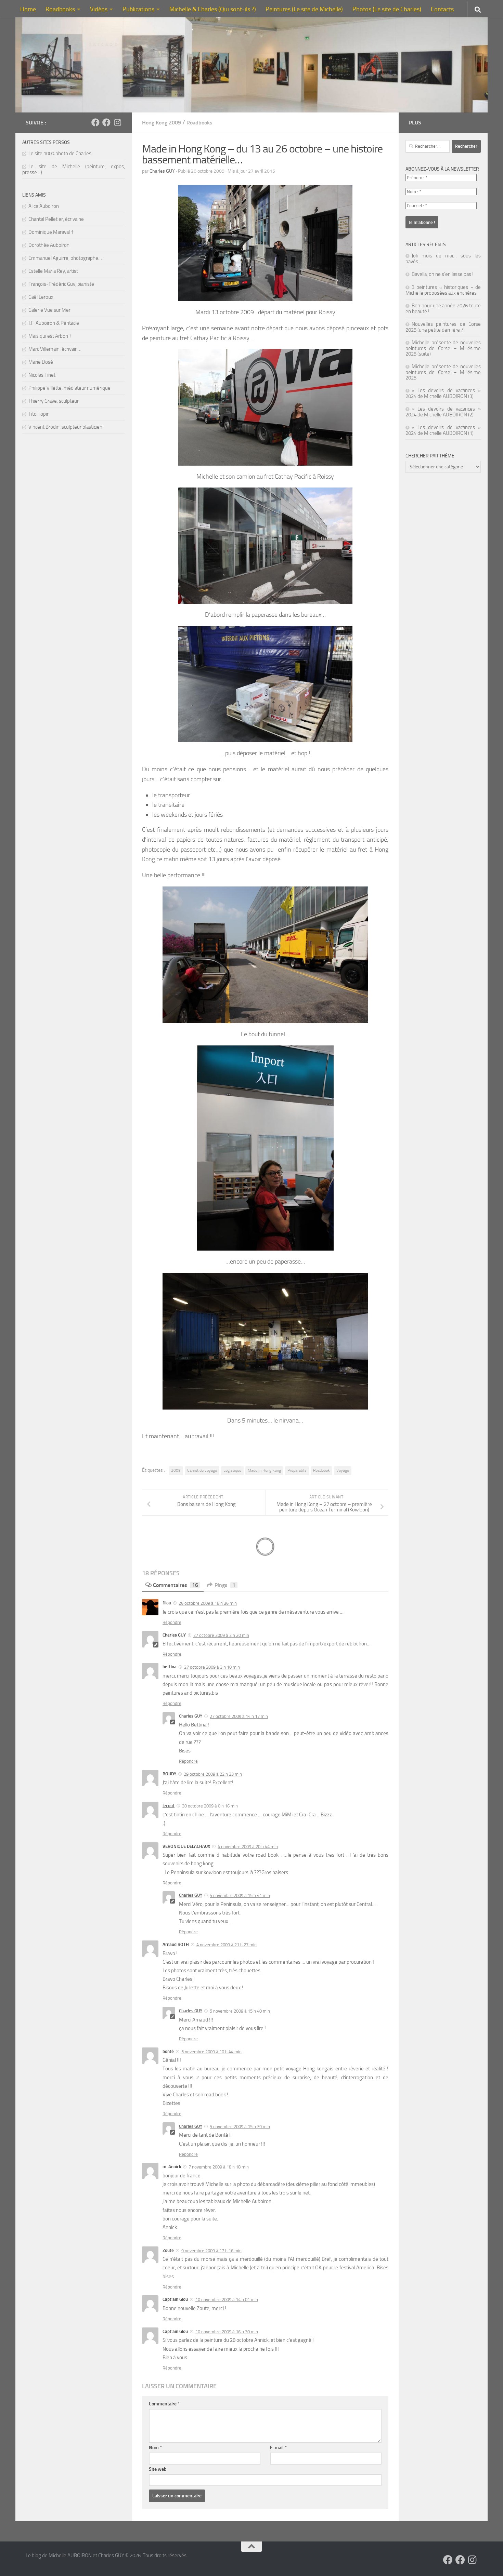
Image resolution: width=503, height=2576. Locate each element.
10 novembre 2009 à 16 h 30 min (227, 2332)
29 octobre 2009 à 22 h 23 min (213, 1774)
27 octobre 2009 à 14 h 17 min (239, 1716)
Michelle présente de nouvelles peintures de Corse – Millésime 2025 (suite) (443, 348)
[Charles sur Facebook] (95, 122)
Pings (225, 1585)
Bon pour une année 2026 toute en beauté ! (443, 309)
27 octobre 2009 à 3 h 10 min (212, 1667)
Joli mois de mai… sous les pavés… (443, 259)
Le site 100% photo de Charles (60, 154)
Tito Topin (39, 414)
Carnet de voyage (202, 1470)
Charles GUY (162, 171)
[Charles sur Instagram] (117, 122)
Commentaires (176, 1585)
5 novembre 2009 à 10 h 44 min (211, 2052)
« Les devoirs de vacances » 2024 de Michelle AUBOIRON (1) (443, 430)
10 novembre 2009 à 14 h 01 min (227, 2300)
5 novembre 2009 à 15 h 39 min (240, 2127)
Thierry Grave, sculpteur (54, 401)
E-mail (278, 2448)
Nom (155, 2448)
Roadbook (321, 1470)
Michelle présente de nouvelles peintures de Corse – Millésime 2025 (443, 372)
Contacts (442, 9)
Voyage (343, 1470)
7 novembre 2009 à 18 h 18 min (219, 2167)
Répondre (172, 1622)
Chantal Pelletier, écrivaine (56, 219)
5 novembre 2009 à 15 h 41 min (240, 1896)
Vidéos (99, 9)
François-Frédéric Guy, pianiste (61, 284)
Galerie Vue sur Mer (49, 310)
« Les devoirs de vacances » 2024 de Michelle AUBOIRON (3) (443, 393)
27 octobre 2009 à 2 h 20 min (221, 1635)
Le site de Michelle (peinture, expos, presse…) (74, 169)
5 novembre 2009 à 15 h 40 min (240, 2011)
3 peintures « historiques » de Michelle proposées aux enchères (443, 290)
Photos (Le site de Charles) (387, 9)
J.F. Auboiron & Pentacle (54, 323)
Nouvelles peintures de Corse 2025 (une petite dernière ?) (443, 327)
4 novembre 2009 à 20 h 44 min (248, 1847)
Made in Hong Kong (264, 1470)
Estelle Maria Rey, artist (53, 271)
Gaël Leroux (41, 297)
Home (28, 9)
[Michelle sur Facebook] (106, 122)
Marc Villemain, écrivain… (55, 349)
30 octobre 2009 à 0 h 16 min (210, 1806)
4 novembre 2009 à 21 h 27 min (227, 1945)
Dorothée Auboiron (49, 245)
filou (167, 1603)
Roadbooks (60, 9)
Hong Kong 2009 (162, 123)
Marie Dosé (41, 362)
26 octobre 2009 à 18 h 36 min (208, 1603)
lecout (169, 1806)
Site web (158, 2469)
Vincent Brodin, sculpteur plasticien (65, 427)
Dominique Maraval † (51, 232)
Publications (138, 9)
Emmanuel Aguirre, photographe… (65, 258)
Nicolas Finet (42, 375)
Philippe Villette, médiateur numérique (69, 388)
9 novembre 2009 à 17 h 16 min (211, 2251)
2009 (176, 1470)
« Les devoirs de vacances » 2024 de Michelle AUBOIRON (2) (443, 412)
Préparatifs (297, 1470)
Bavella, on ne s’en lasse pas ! (443, 274)
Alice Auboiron (44, 206)
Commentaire (164, 2404)
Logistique (232, 1470)
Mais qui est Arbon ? (50, 336)
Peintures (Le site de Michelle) (304, 9)
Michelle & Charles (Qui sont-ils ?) (213, 9)
